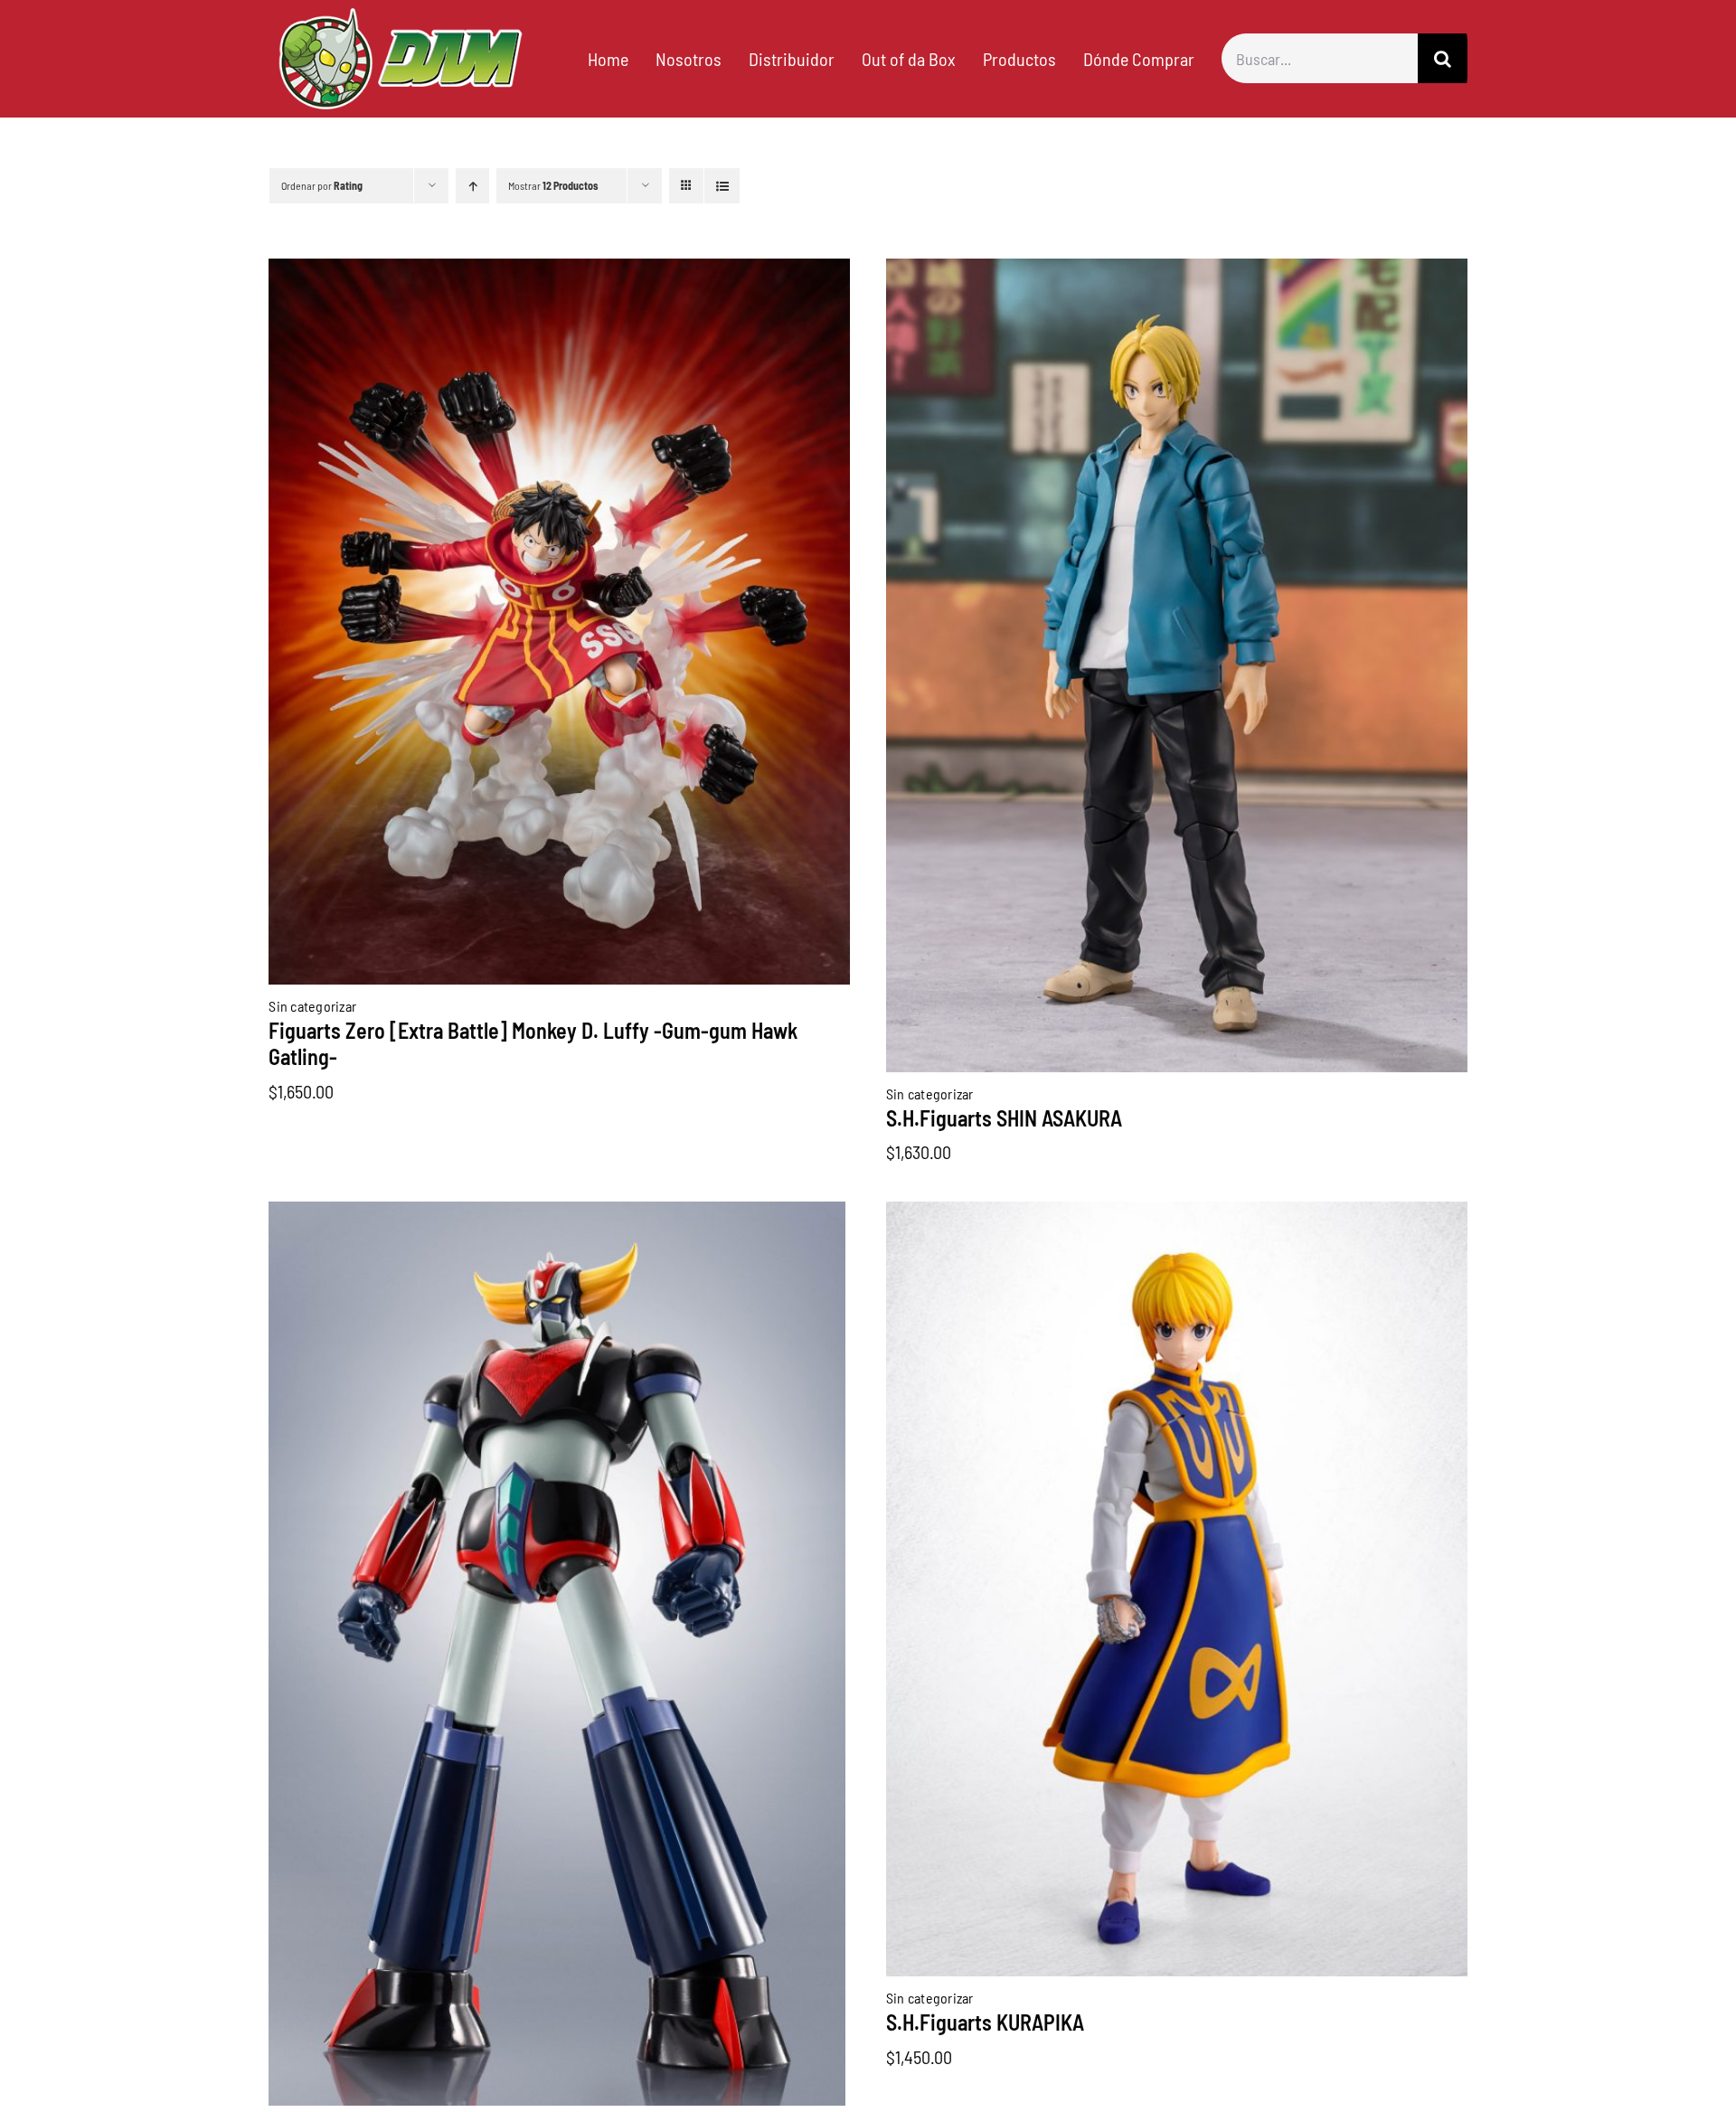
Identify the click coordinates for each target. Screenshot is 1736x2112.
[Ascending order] (472, 186)
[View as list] (722, 186)
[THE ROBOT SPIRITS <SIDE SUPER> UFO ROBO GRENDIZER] (557, 1215)
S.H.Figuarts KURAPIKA (985, 2022)
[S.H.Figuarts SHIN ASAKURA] (1177, 272)
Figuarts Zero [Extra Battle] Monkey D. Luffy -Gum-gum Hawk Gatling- (533, 1043)
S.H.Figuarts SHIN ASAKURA (1004, 1118)
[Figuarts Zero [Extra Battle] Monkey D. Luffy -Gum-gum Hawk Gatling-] (559, 272)
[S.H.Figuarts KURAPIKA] (1177, 1215)
